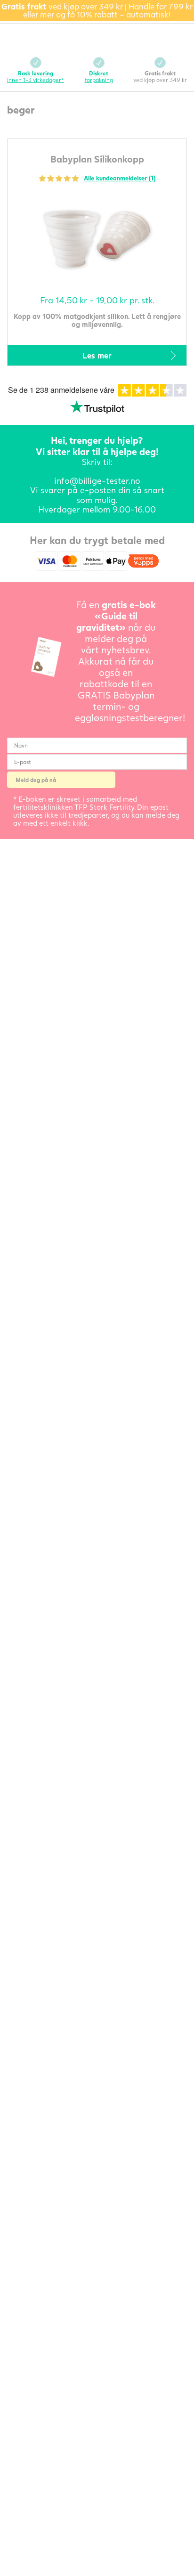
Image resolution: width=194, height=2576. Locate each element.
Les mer (97, 355)
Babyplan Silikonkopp (97, 159)
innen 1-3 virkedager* (36, 77)
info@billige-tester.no (97, 480)
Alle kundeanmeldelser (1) (120, 178)
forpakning (99, 77)
